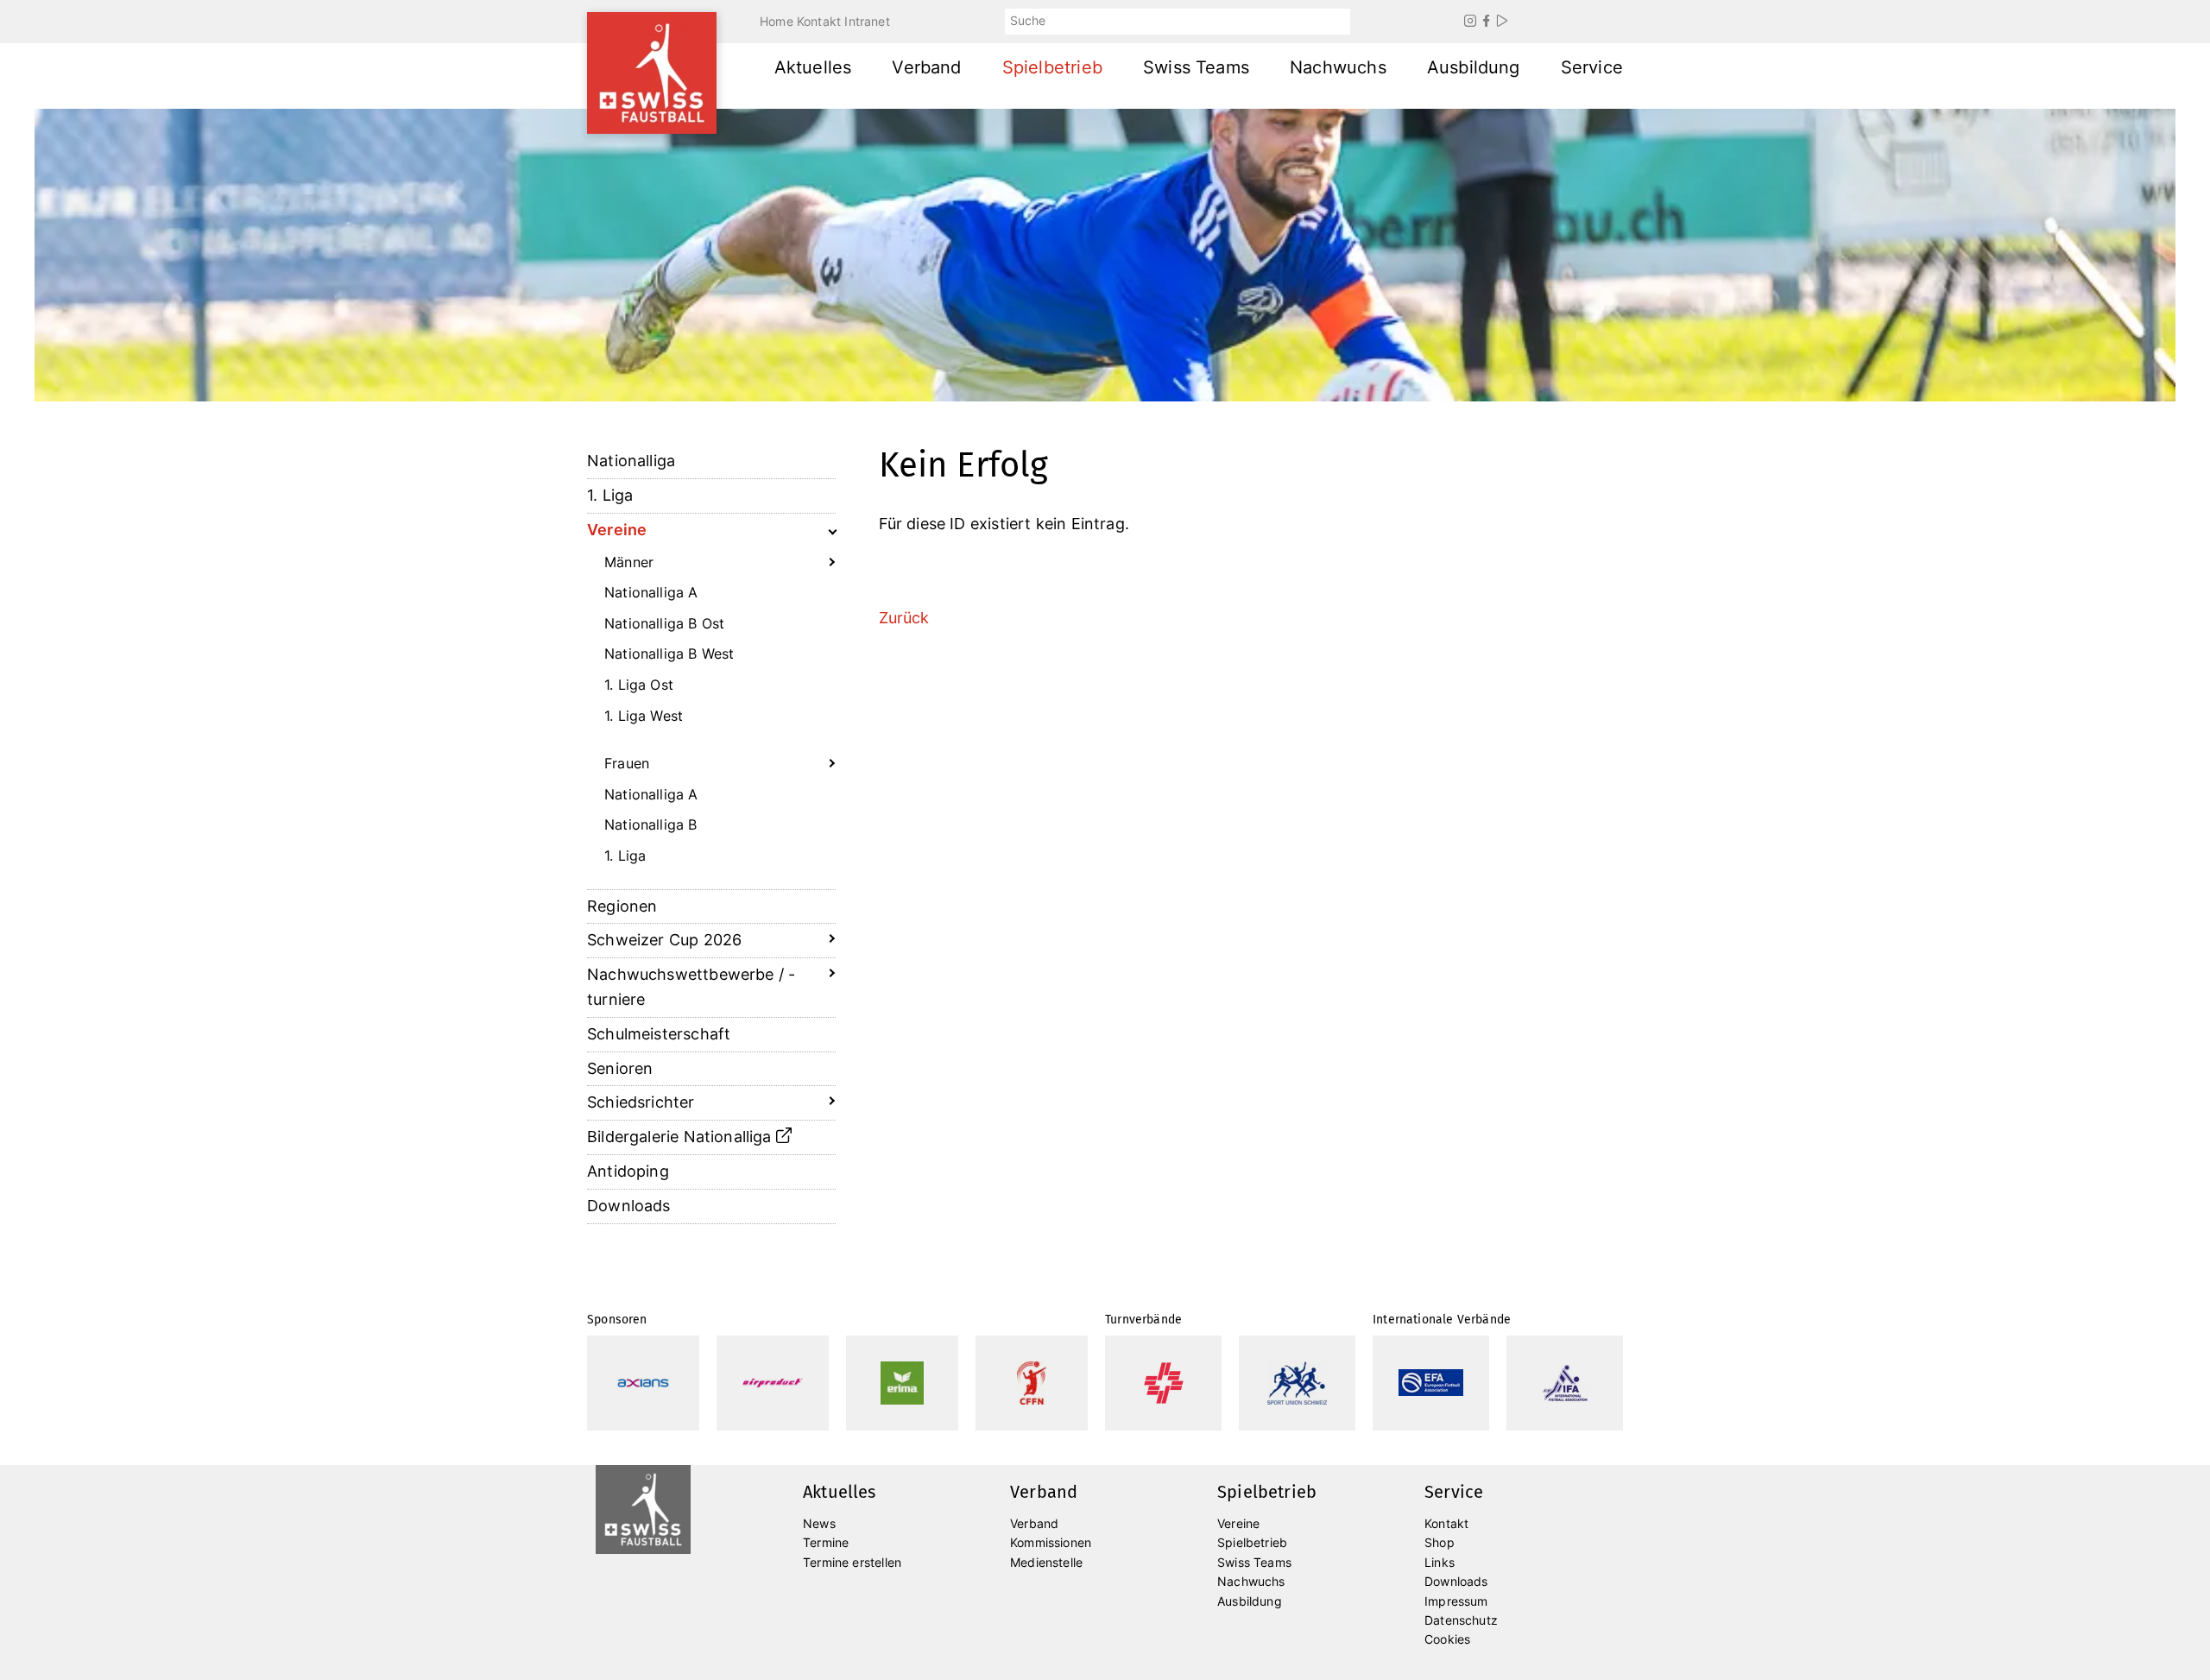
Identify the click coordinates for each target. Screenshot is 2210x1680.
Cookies (1447, 1639)
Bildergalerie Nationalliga (682, 1137)
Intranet (867, 21)
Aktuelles (813, 67)
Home (777, 21)
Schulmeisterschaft (659, 1034)
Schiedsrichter (641, 1102)
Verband (926, 67)
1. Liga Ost (639, 685)
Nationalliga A (651, 592)
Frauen (627, 763)
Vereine (617, 530)
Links (1440, 1562)
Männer (629, 562)
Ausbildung (1474, 67)
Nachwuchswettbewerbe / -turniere (691, 987)
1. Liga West (644, 716)
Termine (826, 1542)
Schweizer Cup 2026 (664, 940)
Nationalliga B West (669, 654)
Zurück (904, 618)
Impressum (1456, 1601)
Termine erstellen (852, 1562)
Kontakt (819, 21)
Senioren (620, 1068)
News (819, 1523)
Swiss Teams (1196, 67)
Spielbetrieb (1052, 67)
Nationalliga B (651, 824)
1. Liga (610, 495)
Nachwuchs (1338, 67)
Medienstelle (1046, 1562)
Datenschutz (1461, 1620)
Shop (1440, 1542)
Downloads (629, 1206)
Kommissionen (1051, 1542)
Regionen (622, 906)
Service (1592, 67)
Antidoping (628, 1171)
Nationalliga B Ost (664, 623)
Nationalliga (631, 461)
